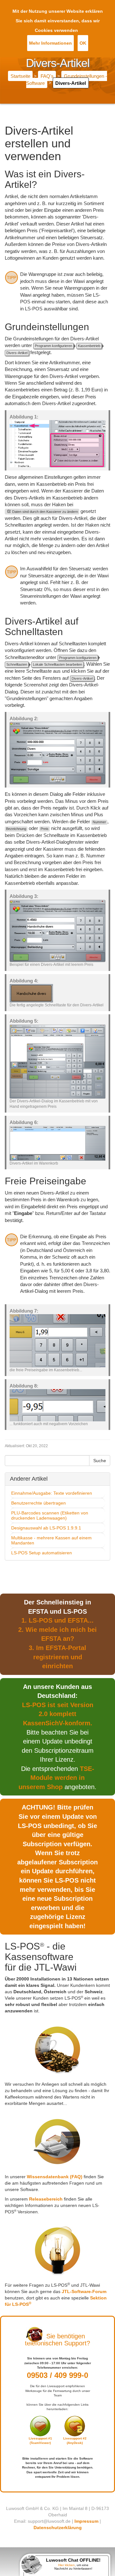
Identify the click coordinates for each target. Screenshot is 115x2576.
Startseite (20, 76)
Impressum (86, 2521)
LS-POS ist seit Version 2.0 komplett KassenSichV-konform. (58, 1714)
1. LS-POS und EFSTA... (57, 1620)
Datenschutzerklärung (58, 2528)
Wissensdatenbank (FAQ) (55, 2177)
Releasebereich (46, 2199)
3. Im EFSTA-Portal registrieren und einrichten (57, 1657)
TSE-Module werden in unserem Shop (56, 1778)
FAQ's (47, 76)
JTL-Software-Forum (84, 2291)
